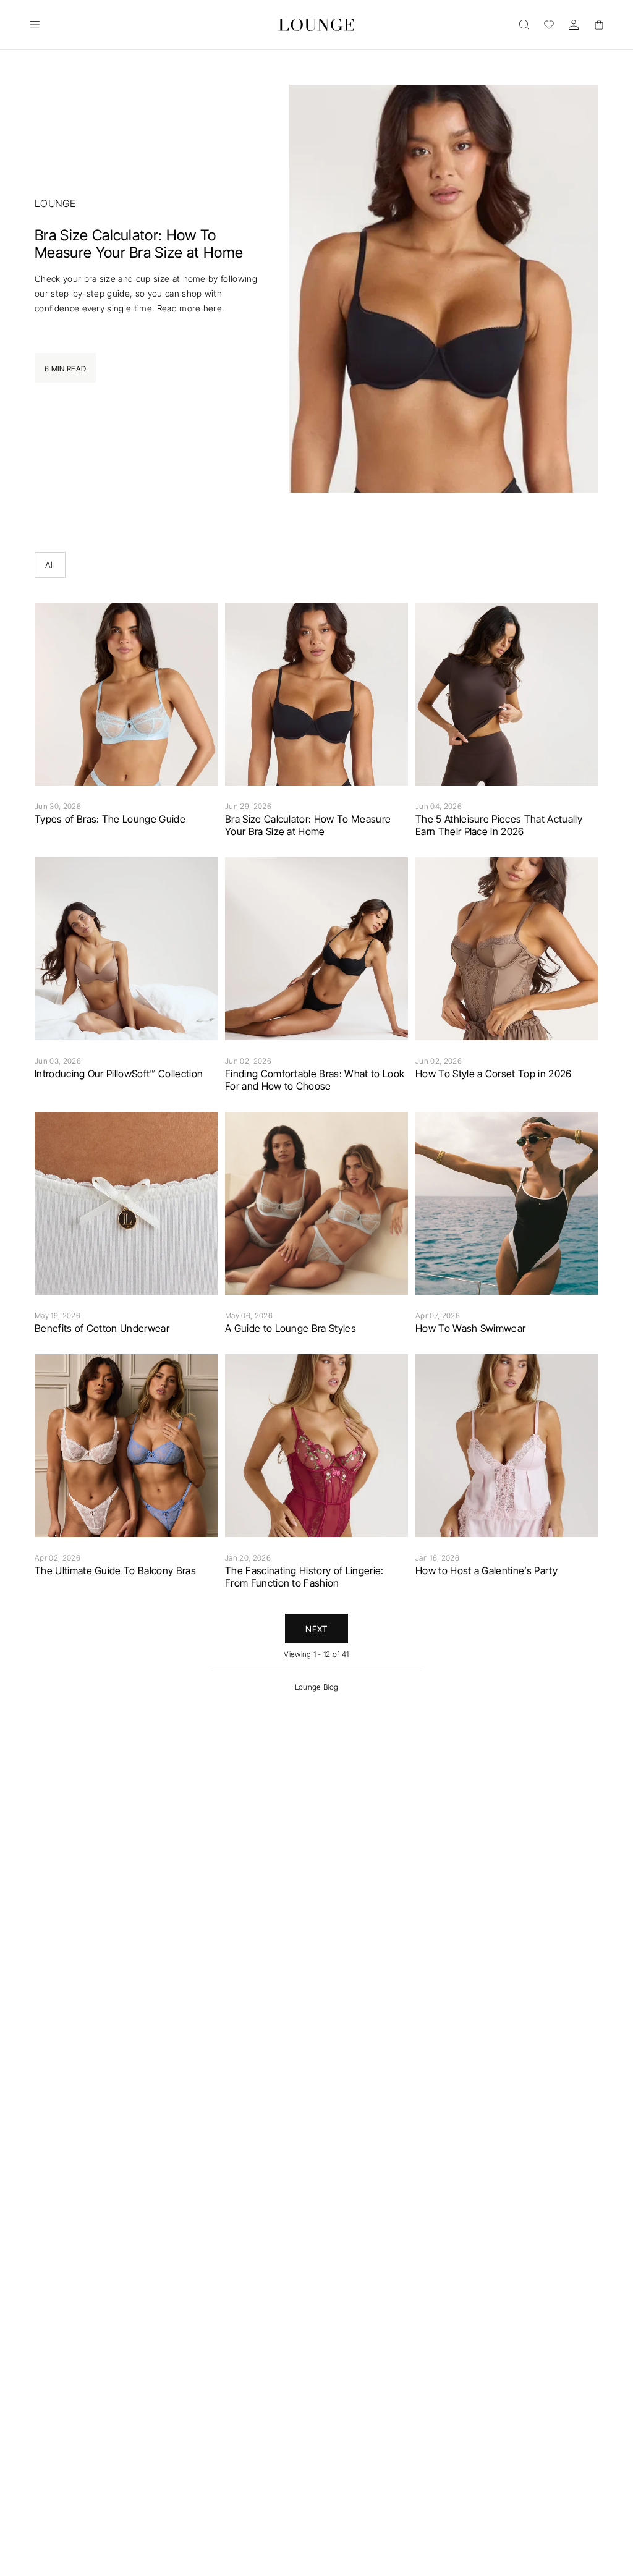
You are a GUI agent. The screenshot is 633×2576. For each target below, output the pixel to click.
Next (316, 1629)
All (50, 565)
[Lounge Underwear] (317, 25)
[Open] (35, 25)
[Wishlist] (549, 25)
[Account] (574, 25)
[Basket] (598, 25)
